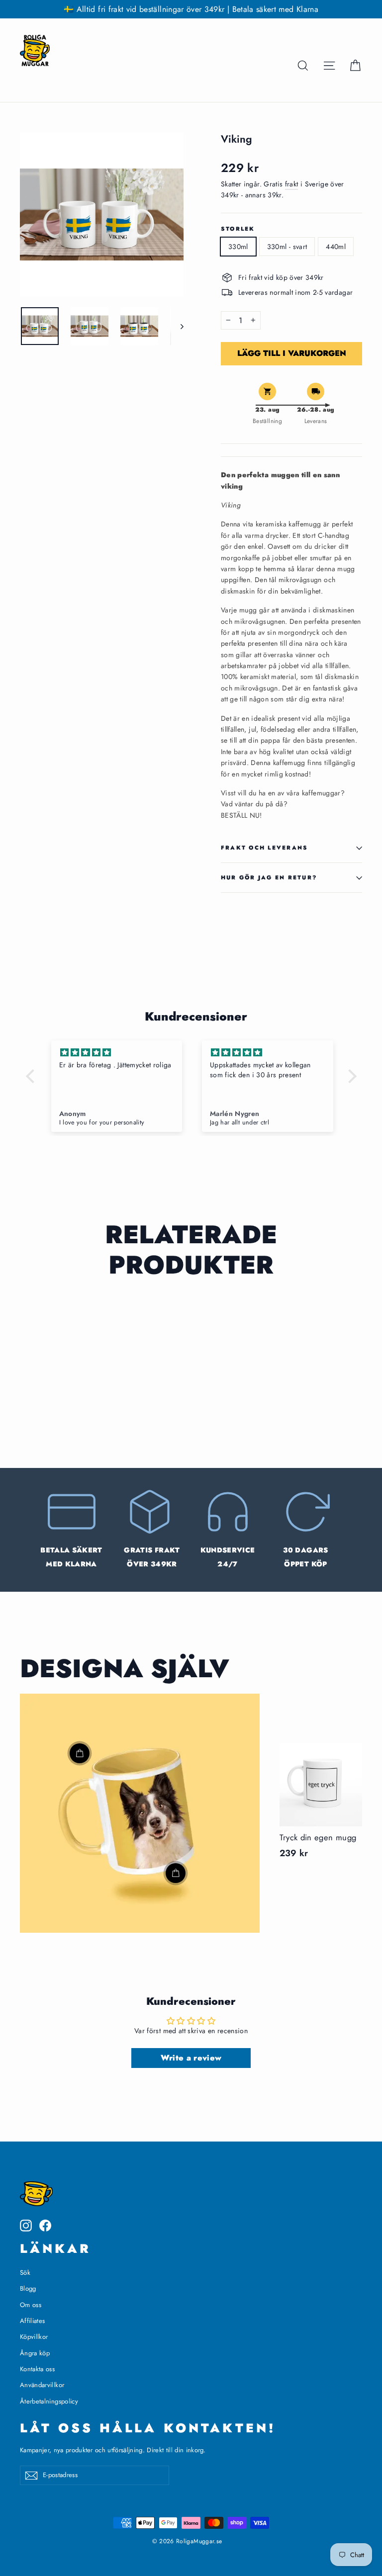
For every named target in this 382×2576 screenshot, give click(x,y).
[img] (117, 1053)
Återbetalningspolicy (49, 2401)
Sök (25, 2273)
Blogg (28, 2288)
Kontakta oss (37, 2369)
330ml (238, 247)
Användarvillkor (42, 2385)
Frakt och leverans (264, 848)
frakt (292, 184)
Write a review (191, 2058)
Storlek (238, 229)
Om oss (31, 2305)
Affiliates (33, 2321)
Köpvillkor (34, 2337)
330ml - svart (287, 247)
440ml (336, 247)
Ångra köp (35, 2353)
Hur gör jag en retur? (269, 877)
